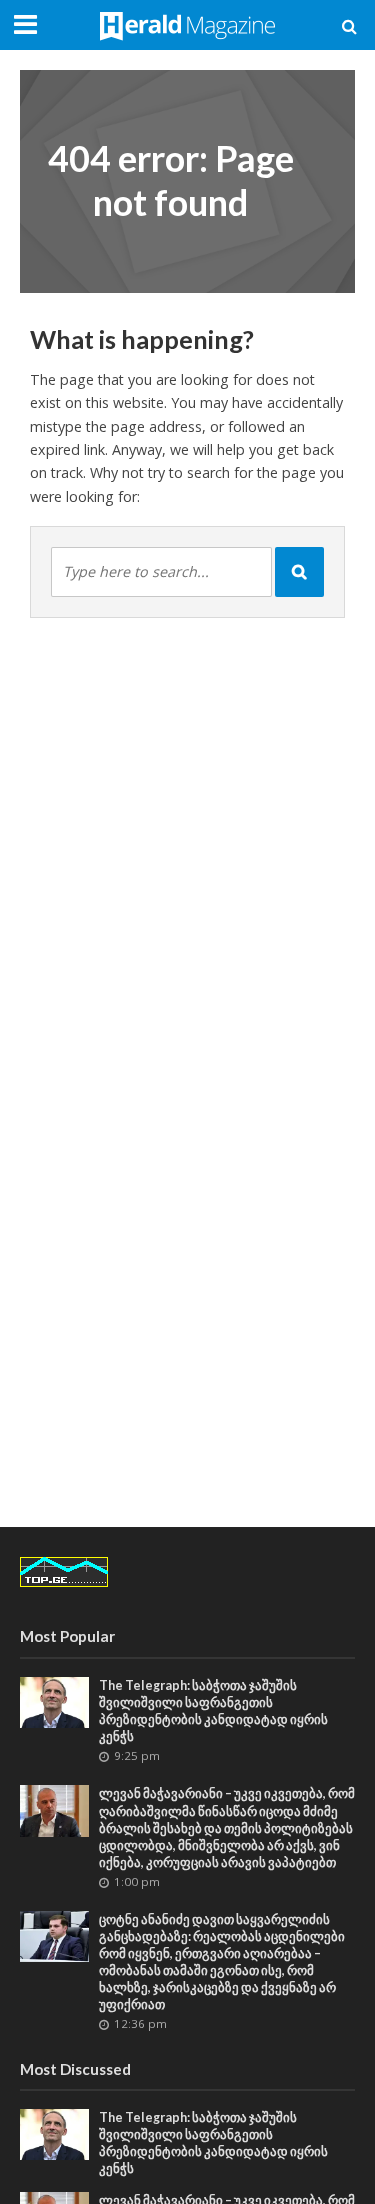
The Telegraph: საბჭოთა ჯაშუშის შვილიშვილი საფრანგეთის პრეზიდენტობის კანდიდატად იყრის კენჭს (213, 1711)
